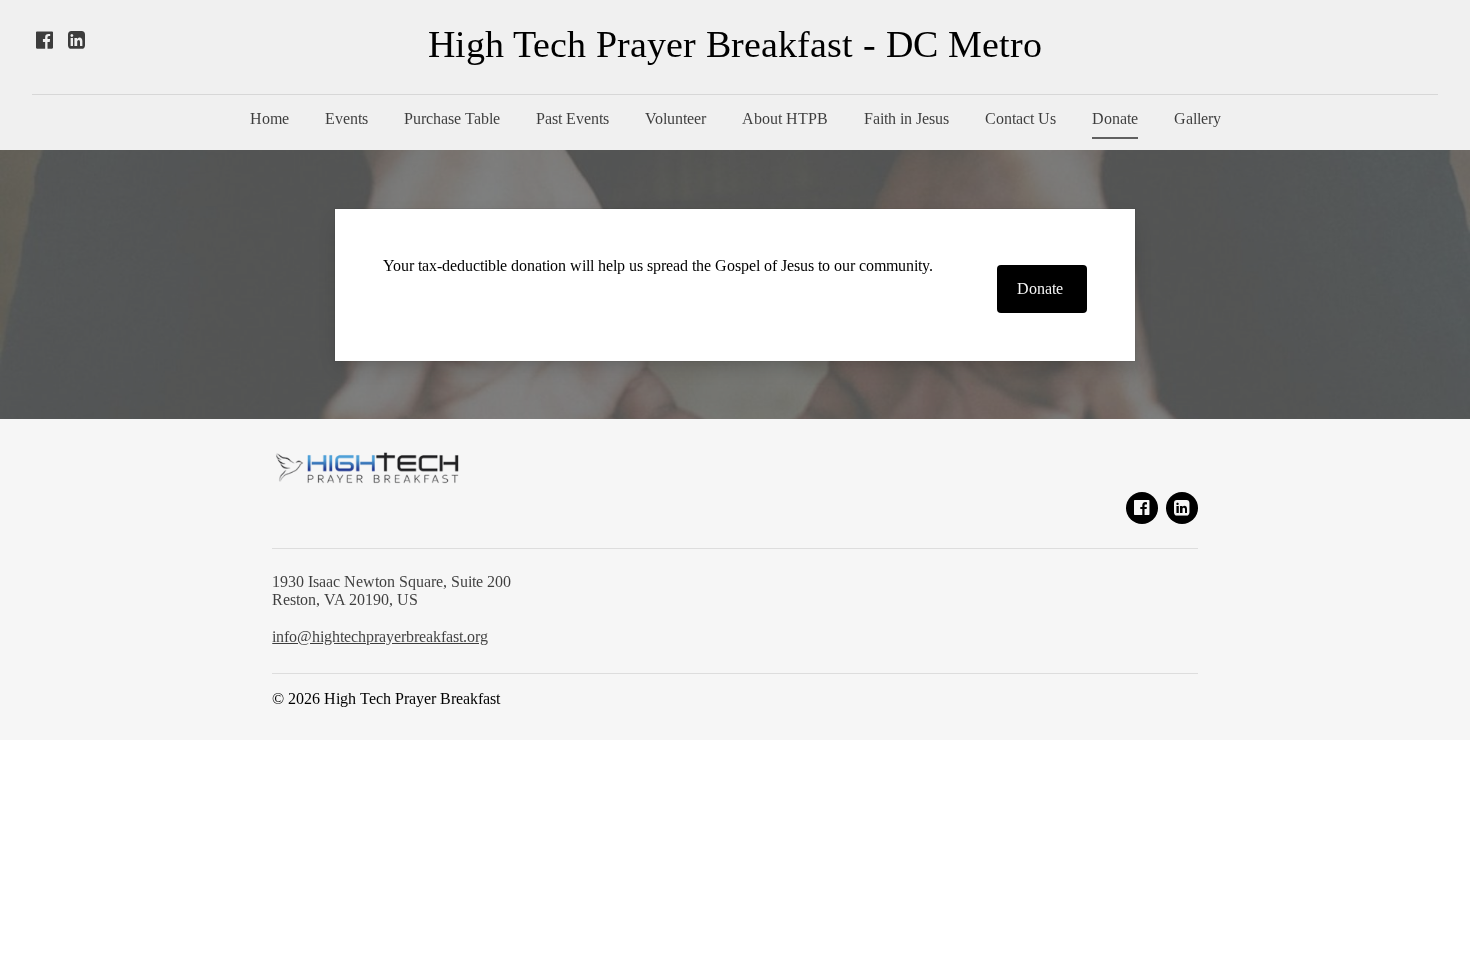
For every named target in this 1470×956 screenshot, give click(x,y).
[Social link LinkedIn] (76, 40)
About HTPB (785, 118)
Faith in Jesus (906, 118)
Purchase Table (452, 118)
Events (346, 118)
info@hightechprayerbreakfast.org (380, 636)
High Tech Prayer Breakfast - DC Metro (735, 44)
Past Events (572, 118)
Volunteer (675, 118)
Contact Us (1020, 118)
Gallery (1197, 118)
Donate (1115, 118)
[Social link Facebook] (44, 40)
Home (269, 118)
